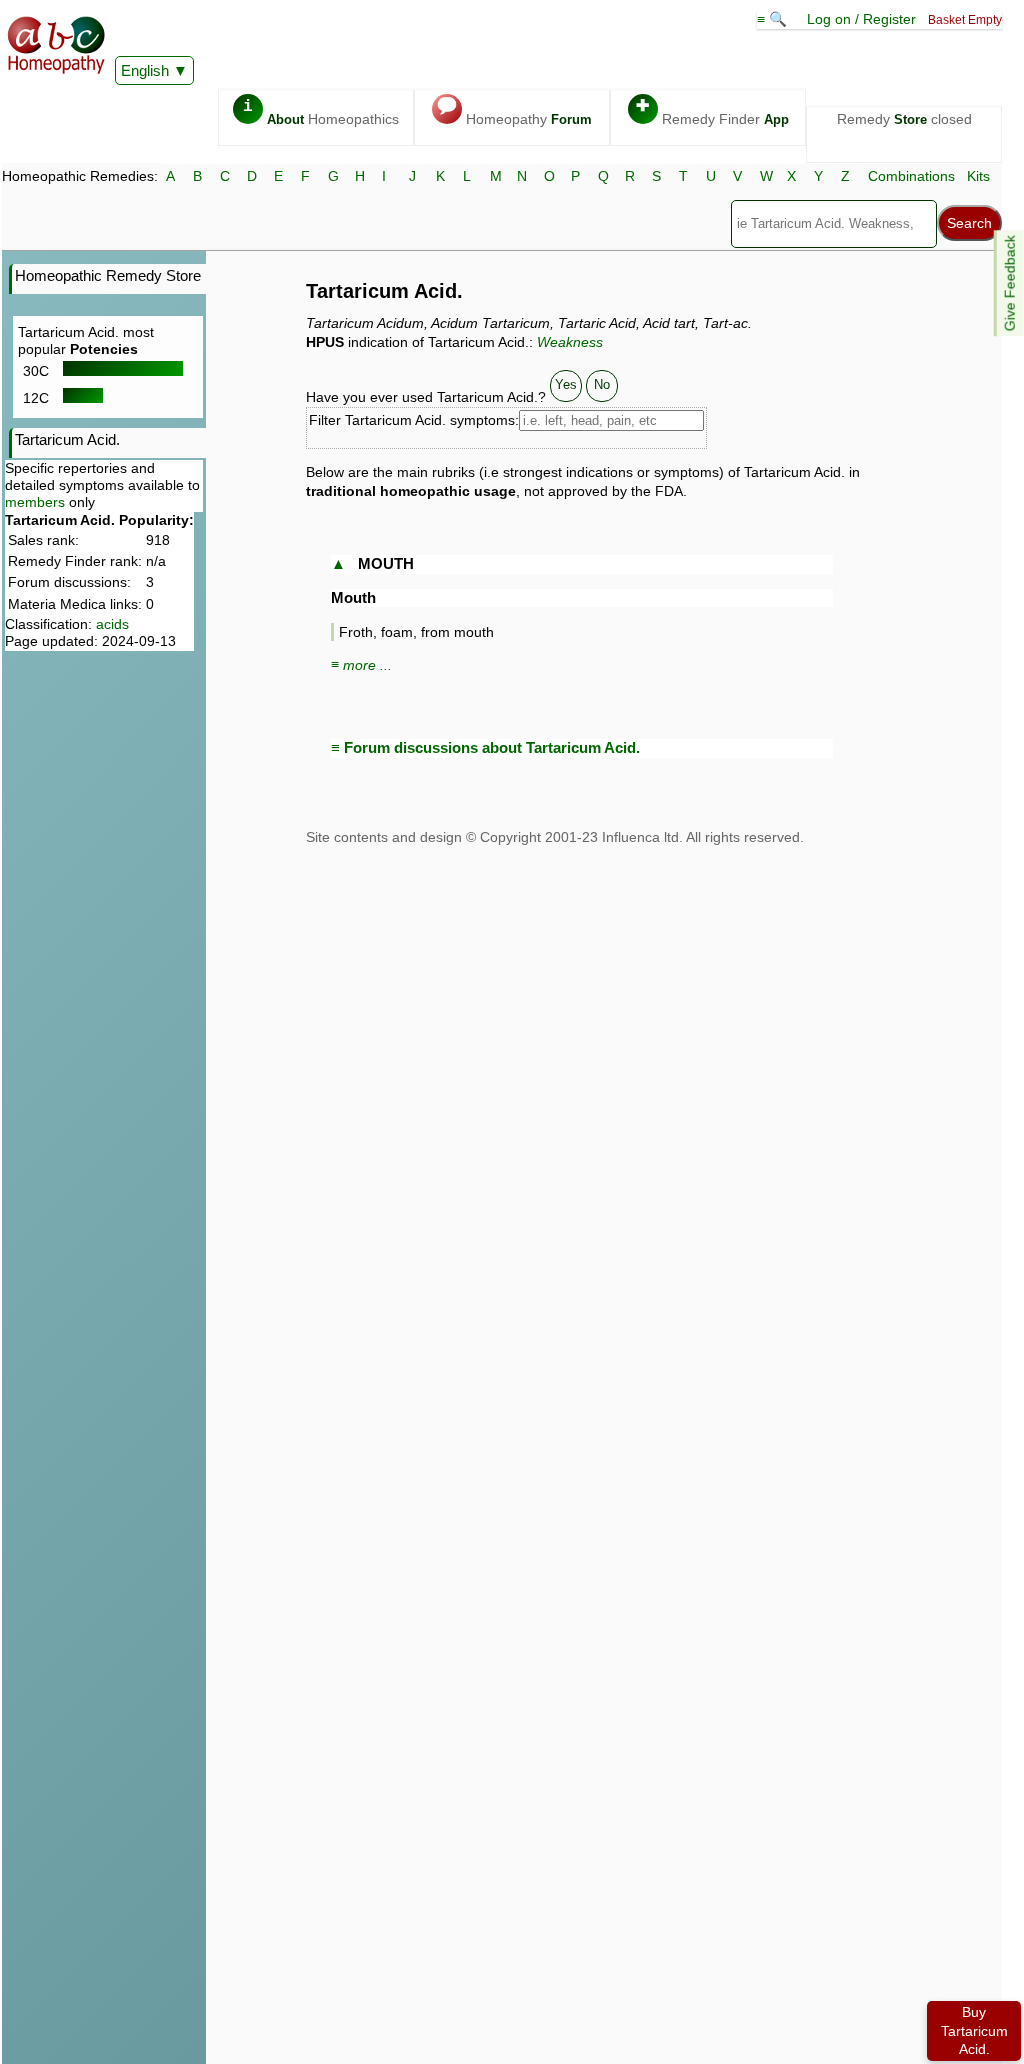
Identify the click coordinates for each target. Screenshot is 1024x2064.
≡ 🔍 (774, 19)
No (602, 384)
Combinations (911, 176)
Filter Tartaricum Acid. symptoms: (414, 420)
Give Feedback (1010, 283)
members (35, 502)
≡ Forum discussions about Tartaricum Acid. (485, 747)
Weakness (570, 342)
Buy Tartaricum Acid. (974, 2030)
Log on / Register (861, 19)
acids (112, 624)
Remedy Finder (712, 112)
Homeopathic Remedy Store (108, 275)
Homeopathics (321, 112)
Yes (566, 384)
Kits (978, 176)
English (145, 70)
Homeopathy (514, 112)
